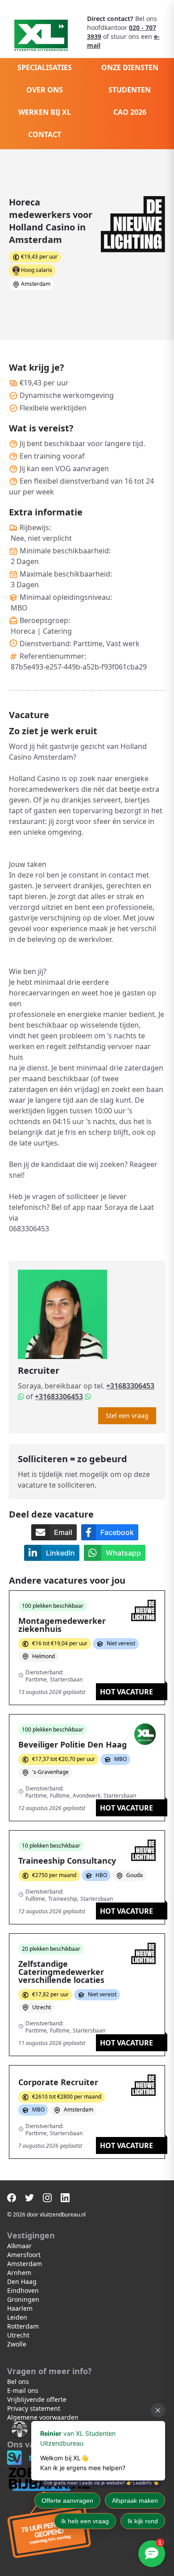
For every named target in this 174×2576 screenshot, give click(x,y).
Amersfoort (24, 2255)
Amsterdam (25, 2264)
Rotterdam (23, 2326)
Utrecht (18, 2335)
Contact (45, 134)
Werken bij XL (45, 112)
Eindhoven (23, 2290)
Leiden (17, 2317)
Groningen (23, 2299)
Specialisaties (45, 67)
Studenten (130, 90)
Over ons (45, 90)
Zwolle (17, 2344)
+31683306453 (130, 1386)
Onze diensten (130, 67)
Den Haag (22, 2281)
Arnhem (19, 2273)
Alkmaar (19, 2246)
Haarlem (20, 2308)
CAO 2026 (130, 112)
